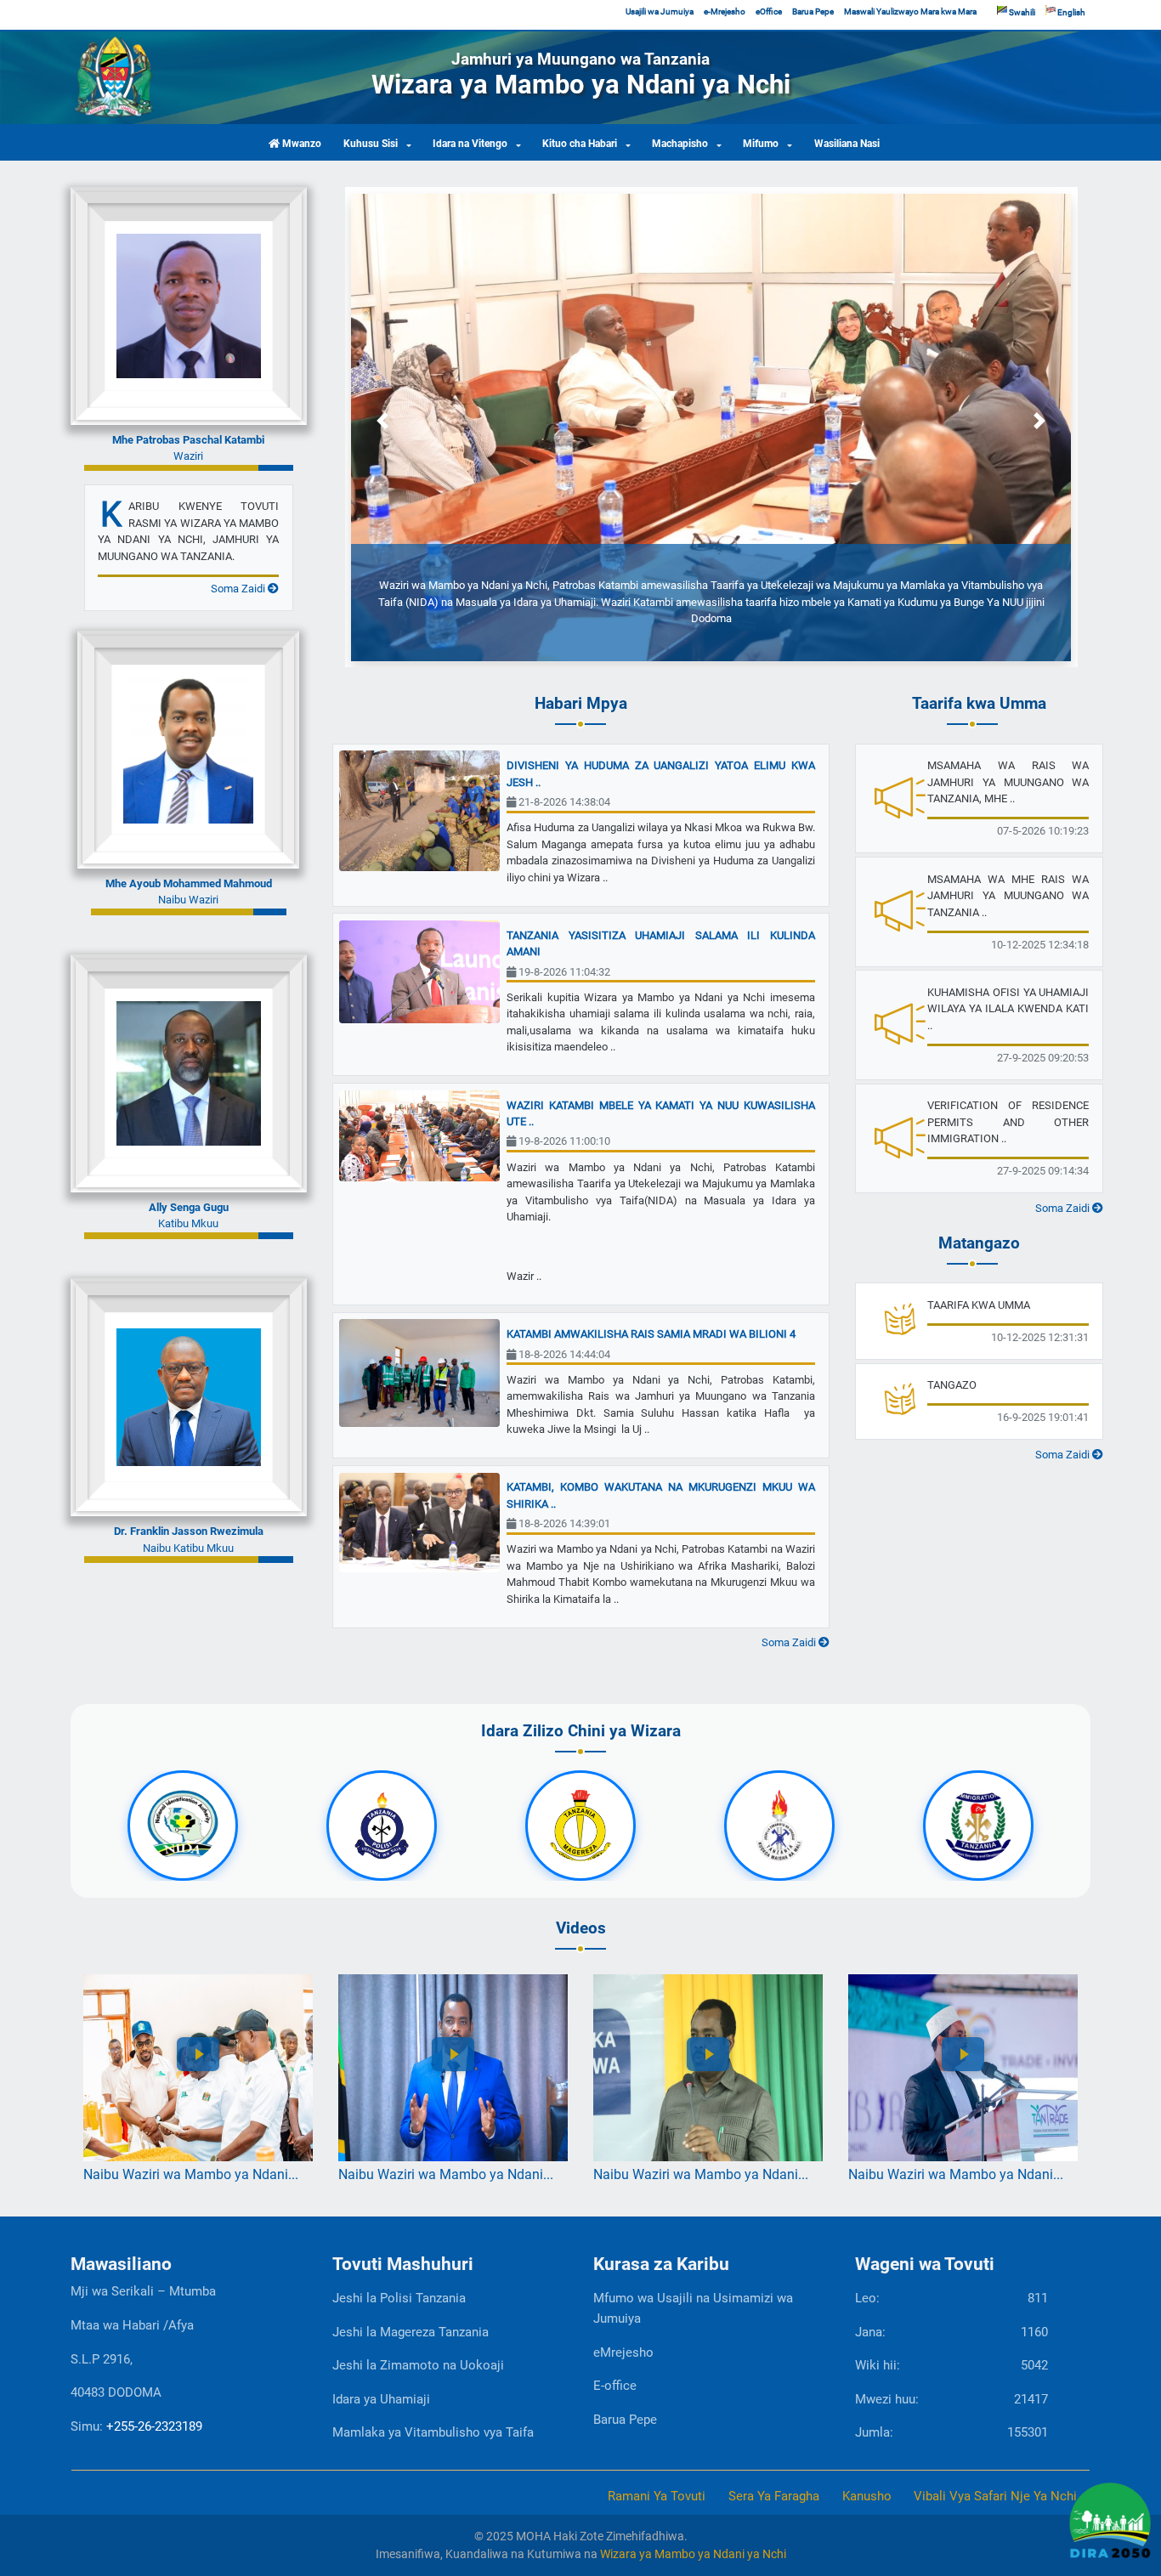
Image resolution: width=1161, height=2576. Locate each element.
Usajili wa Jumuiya (660, 11)
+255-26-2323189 (154, 2426)
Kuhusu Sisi (371, 144)
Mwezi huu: (951, 2399)
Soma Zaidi (239, 589)
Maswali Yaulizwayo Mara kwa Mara (910, 11)
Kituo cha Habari (580, 144)
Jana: (951, 2332)
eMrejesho (623, 2352)
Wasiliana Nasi (847, 144)
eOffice (769, 11)
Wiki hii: (951, 2365)
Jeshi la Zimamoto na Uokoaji (418, 2365)
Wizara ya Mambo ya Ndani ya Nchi (693, 2554)
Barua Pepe (813, 11)
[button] (383, 420)
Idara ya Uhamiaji (381, 2399)
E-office (615, 2386)
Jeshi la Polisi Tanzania (399, 2298)
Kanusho (867, 2496)
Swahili (1021, 12)
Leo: (951, 2298)
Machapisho (680, 144)
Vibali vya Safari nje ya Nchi (995, 2496)
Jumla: (951, 2432)
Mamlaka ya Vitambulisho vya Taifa (433, 2432)
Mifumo (761, 144)
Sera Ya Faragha (774, 2496)
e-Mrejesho (725, 11)
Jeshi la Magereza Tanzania (411, 2332)
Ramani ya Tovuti (657, 2496)
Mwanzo (300, 144)
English (1070, 12)
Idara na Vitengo (470, 144)
